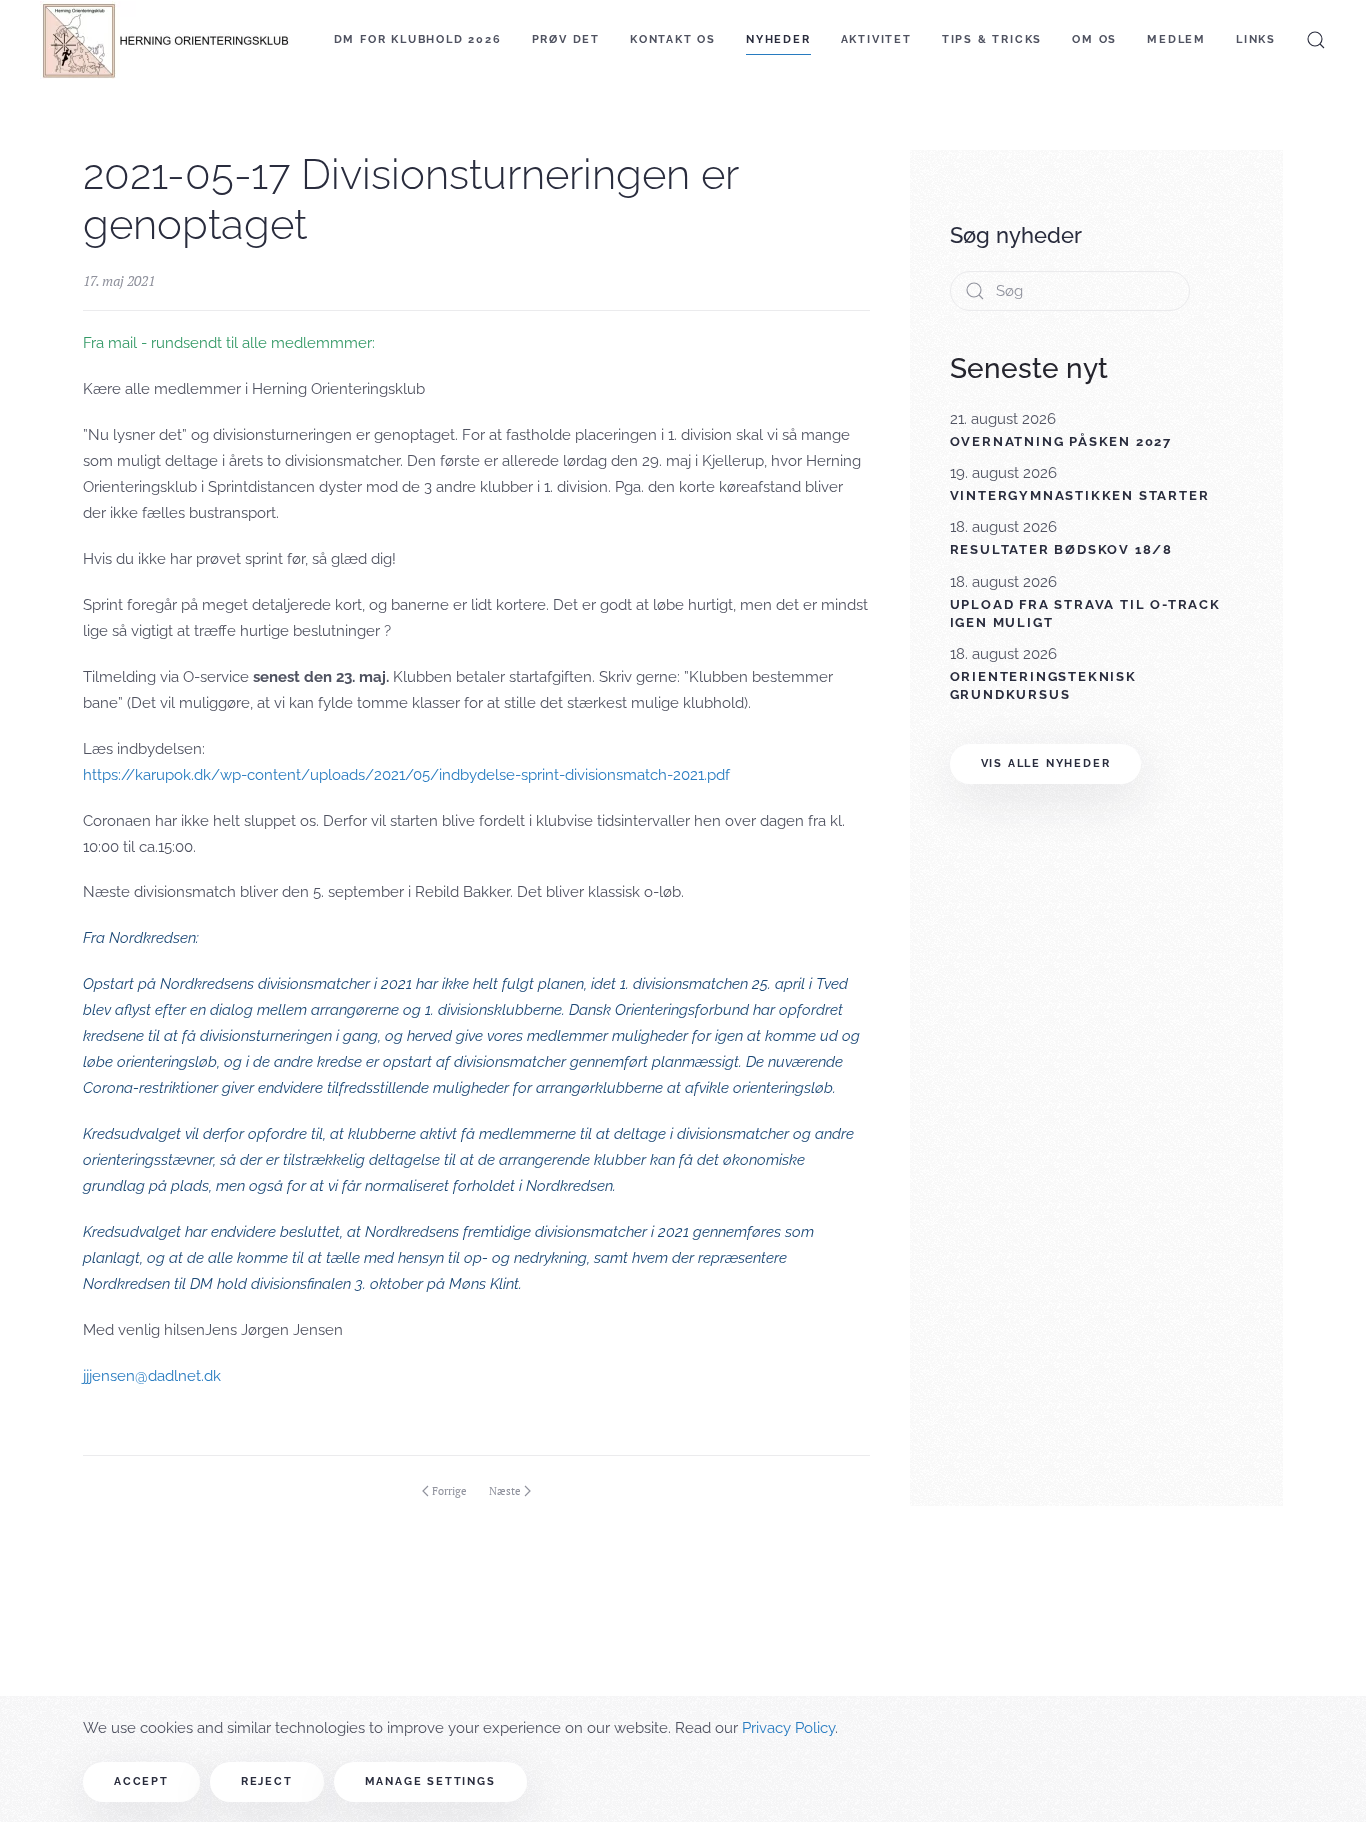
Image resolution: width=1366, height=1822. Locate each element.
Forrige (449, 1491)
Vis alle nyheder (1046, 763)
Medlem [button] (1176, 39)
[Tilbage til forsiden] (165, 40)
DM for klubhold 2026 (418, 39)
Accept (141, 1781)
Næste (505, 1491)
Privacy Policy (788, 1728)
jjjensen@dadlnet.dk (152, 1376)
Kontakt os (673, 39)
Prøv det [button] (566, 39)
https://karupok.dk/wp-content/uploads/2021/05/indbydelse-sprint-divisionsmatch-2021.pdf (406, 775)
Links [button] (1256, 39)
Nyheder (778, 39)
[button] (1316, 40)
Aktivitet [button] (876, 39)
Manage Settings (430, 1781)
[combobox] (1070, 291)
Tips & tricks (992, 39)
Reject (267, 1781)
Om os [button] (1094, 39)
